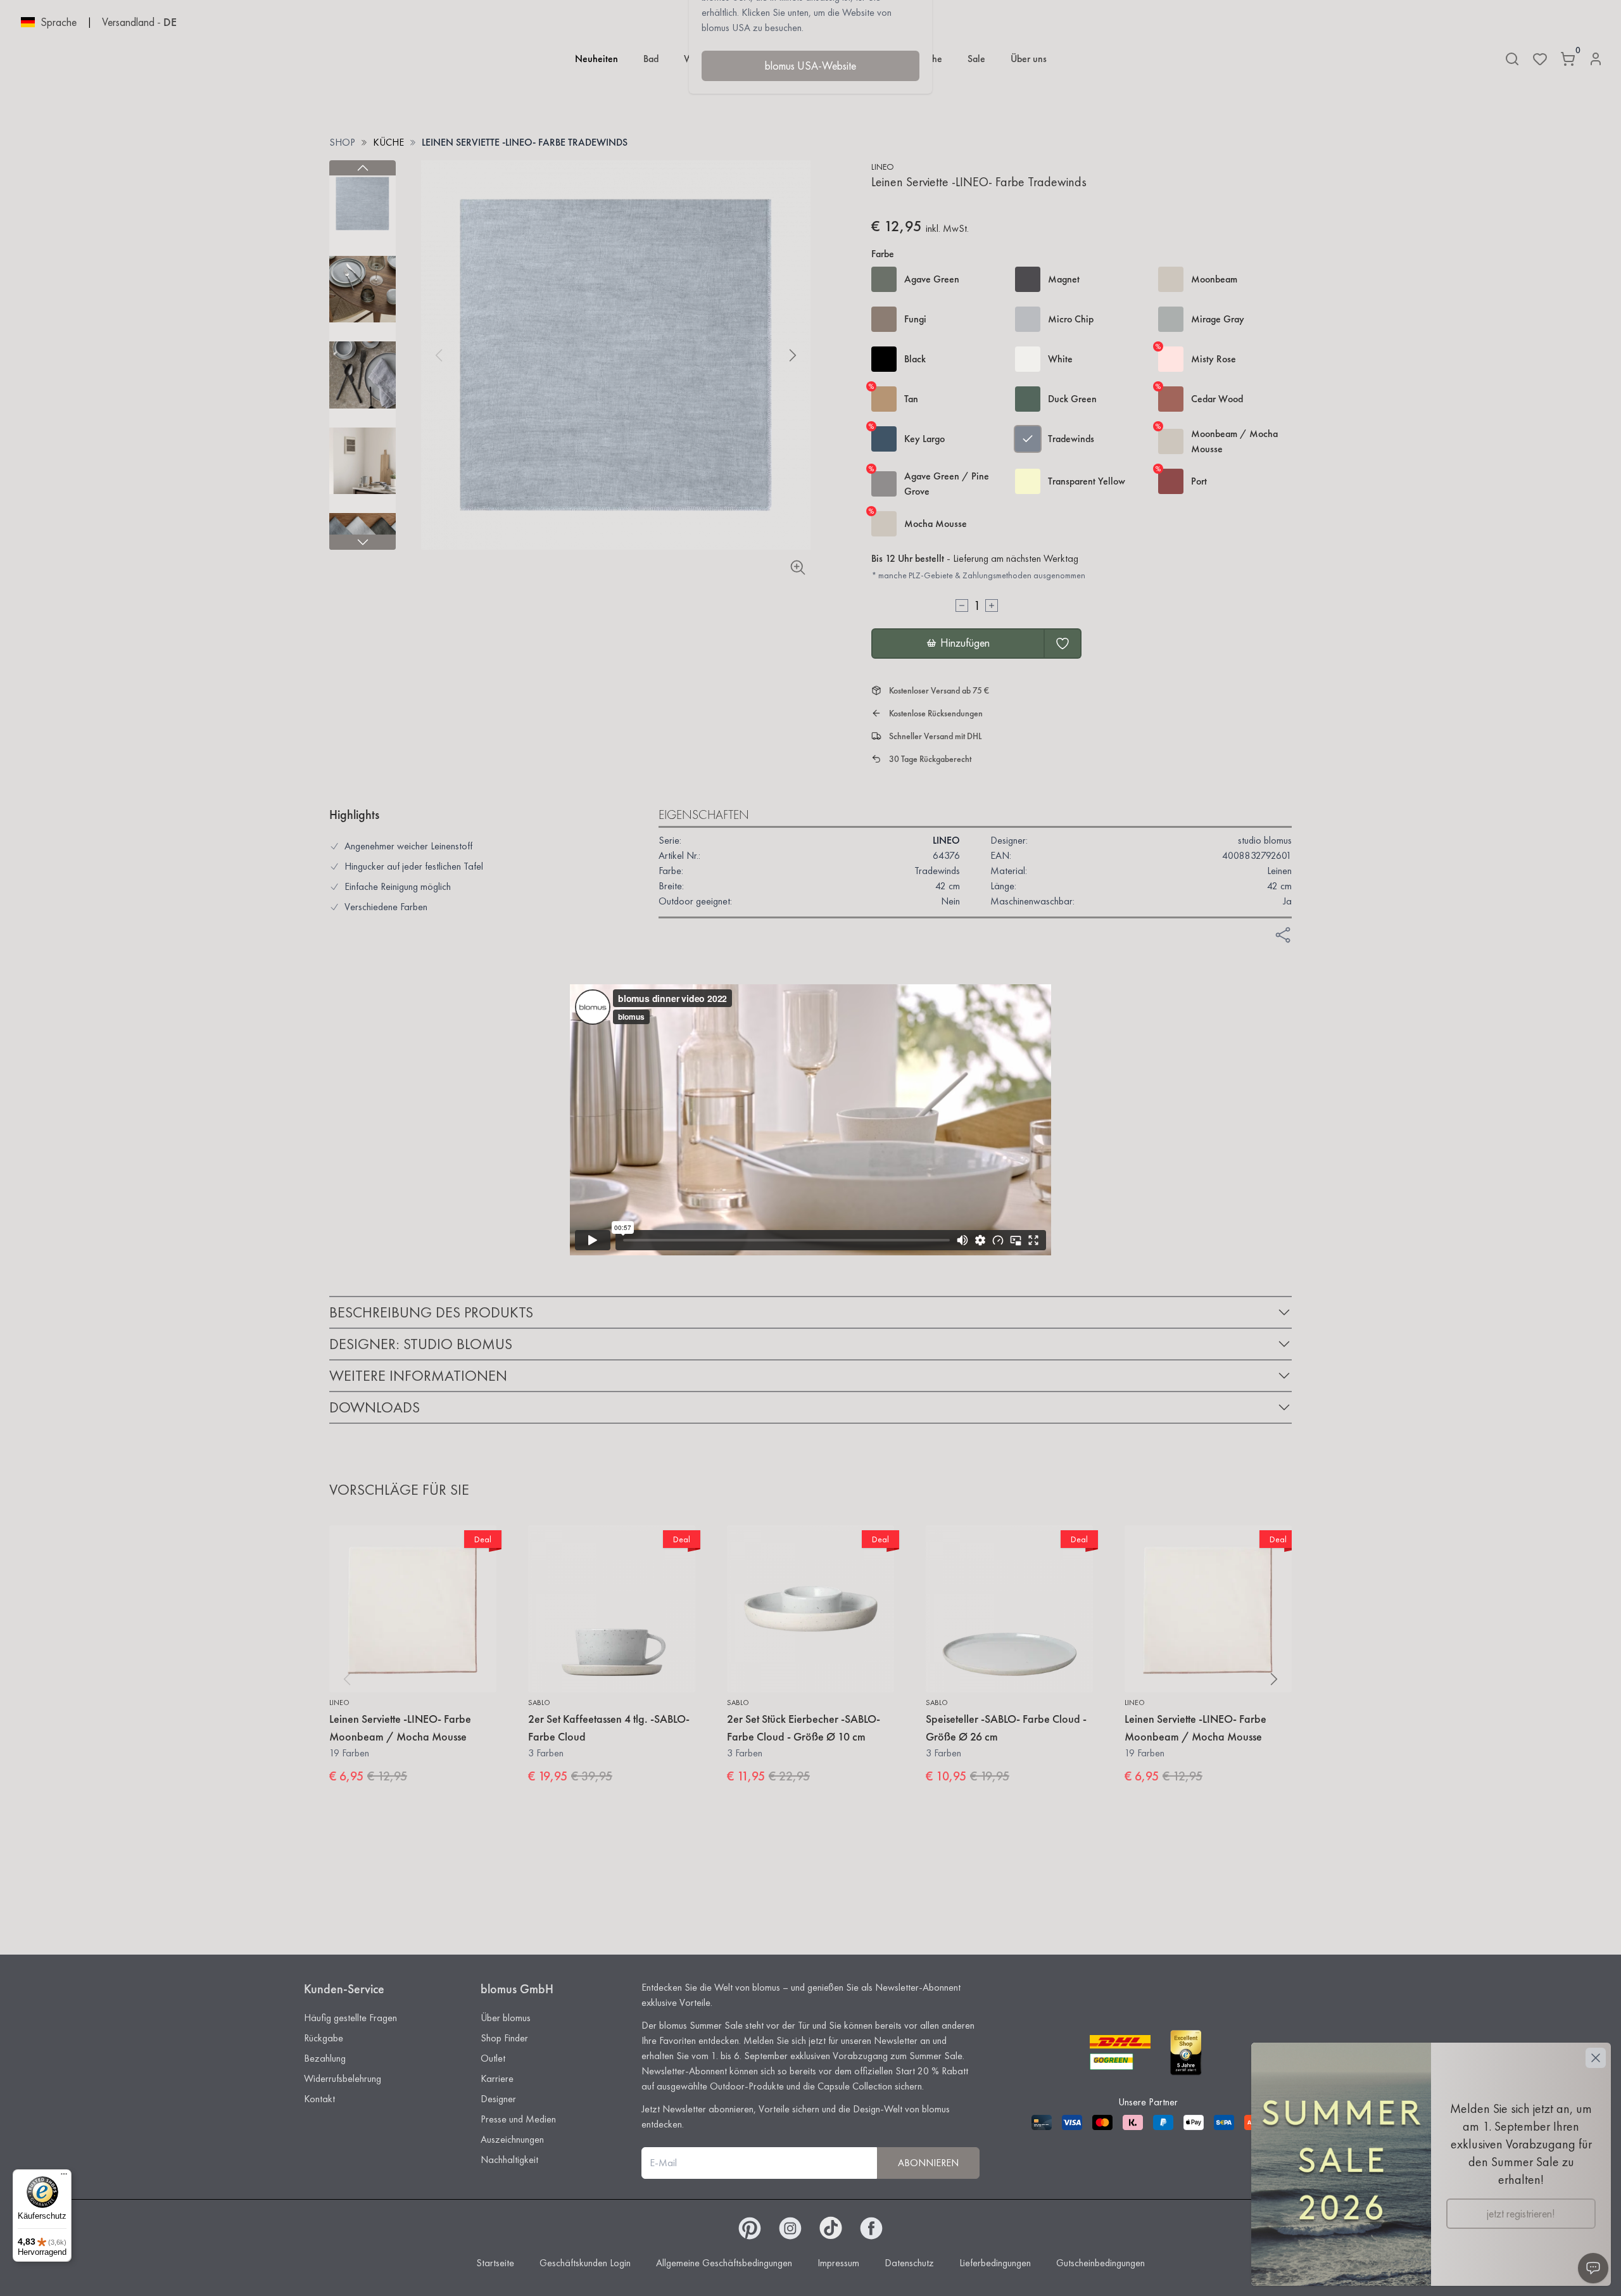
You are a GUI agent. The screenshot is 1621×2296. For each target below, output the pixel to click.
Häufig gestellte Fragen (350, 2018)
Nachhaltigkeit (509, 2160)
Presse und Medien (518, 2119)
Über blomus (506, 2018)
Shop (342, 142)
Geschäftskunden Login (585, 2263)
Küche (388, 142)
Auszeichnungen (512, 2139)
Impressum (838, 2263)
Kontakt (319, 2099)
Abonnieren (928, 2163)
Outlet (493, 2058)
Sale (976, 59)
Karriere (497, 2078)
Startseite (495, 2263)
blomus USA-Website (810, 66)
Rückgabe (324, 2038)
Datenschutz (909, 2263)
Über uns (1029, 59)
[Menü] (64, 2177)
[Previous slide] (363, 168)
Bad (651, 59)
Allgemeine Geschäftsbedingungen (724, 2263)
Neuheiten (596, 59)
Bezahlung (325, 2058)
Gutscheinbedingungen (1101, 2263)
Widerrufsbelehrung (343, 2078)
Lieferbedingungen (995, 2263)
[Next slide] (363, 542)
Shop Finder (504, 2038)
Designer (498, 2099)
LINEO (883, 167)
